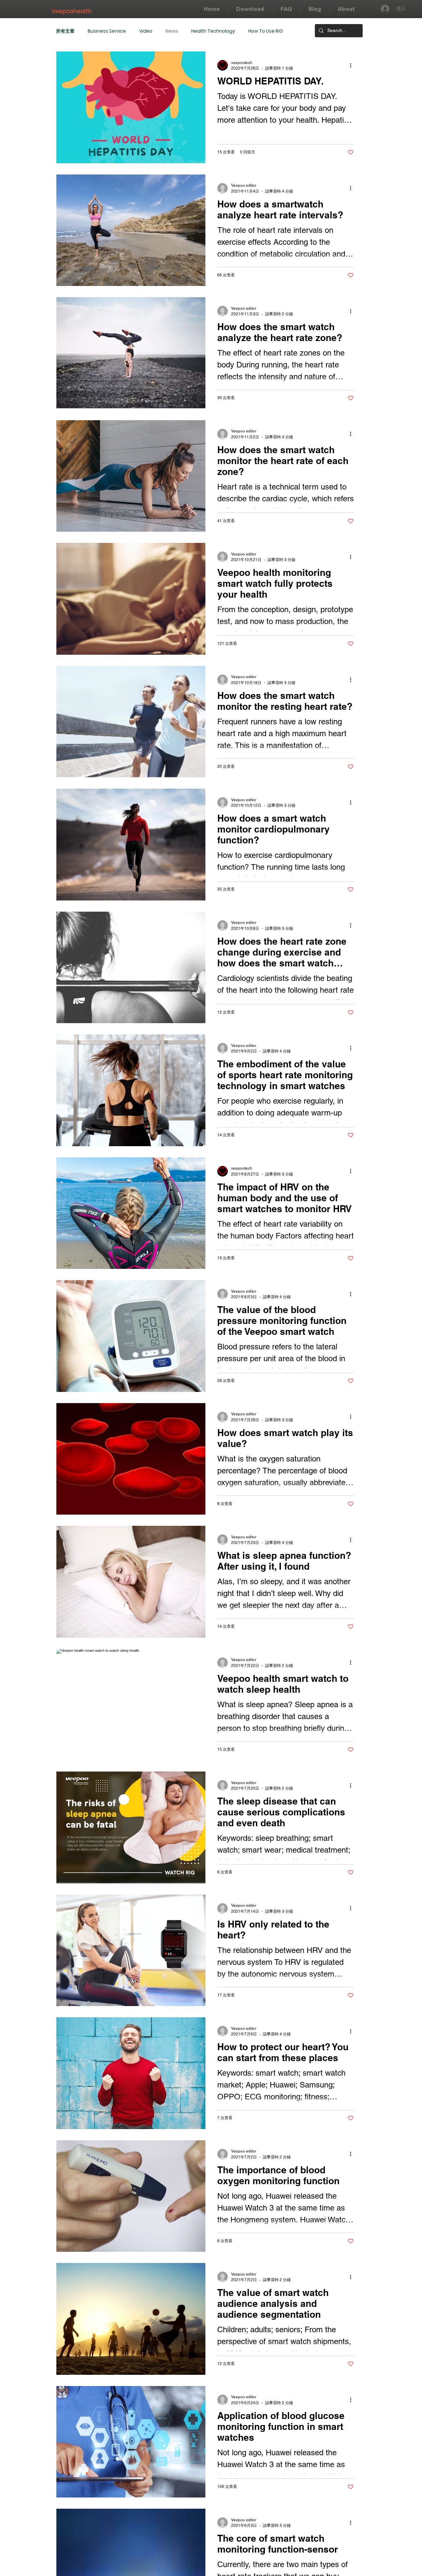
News (172, 31)
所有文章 (65, 31)
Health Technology (213, 31)
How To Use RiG (266, 31)
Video (146, 31)
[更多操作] (353, 65)
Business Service (107, 31)
